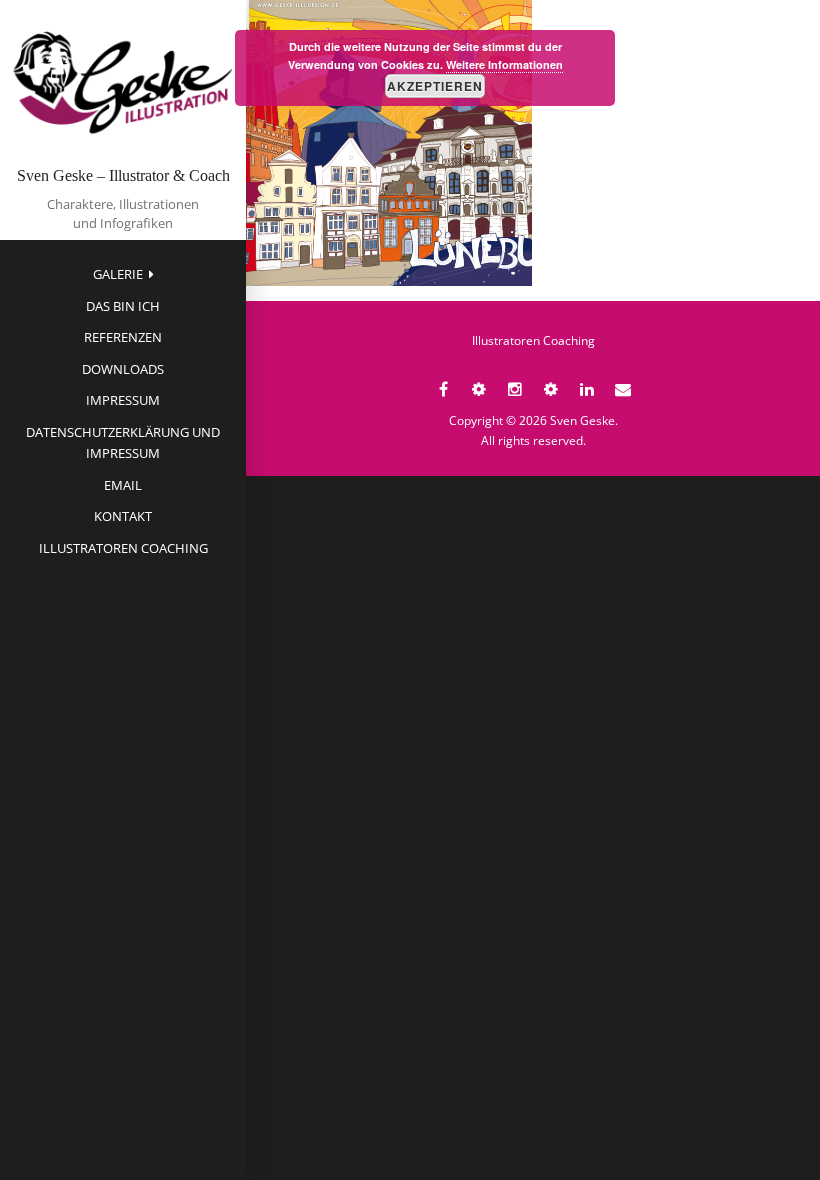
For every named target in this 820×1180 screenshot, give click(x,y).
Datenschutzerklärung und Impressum (123, 442)
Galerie (118, 274)
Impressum (123, 400)
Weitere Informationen (504, 64)
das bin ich (123, 306)
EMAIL (123, 485)
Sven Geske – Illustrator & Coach (123, 175)
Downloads (123, 369)
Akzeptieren (435, 86)
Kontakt (123, 516)
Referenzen (123, 337)
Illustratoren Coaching (123, 548)
